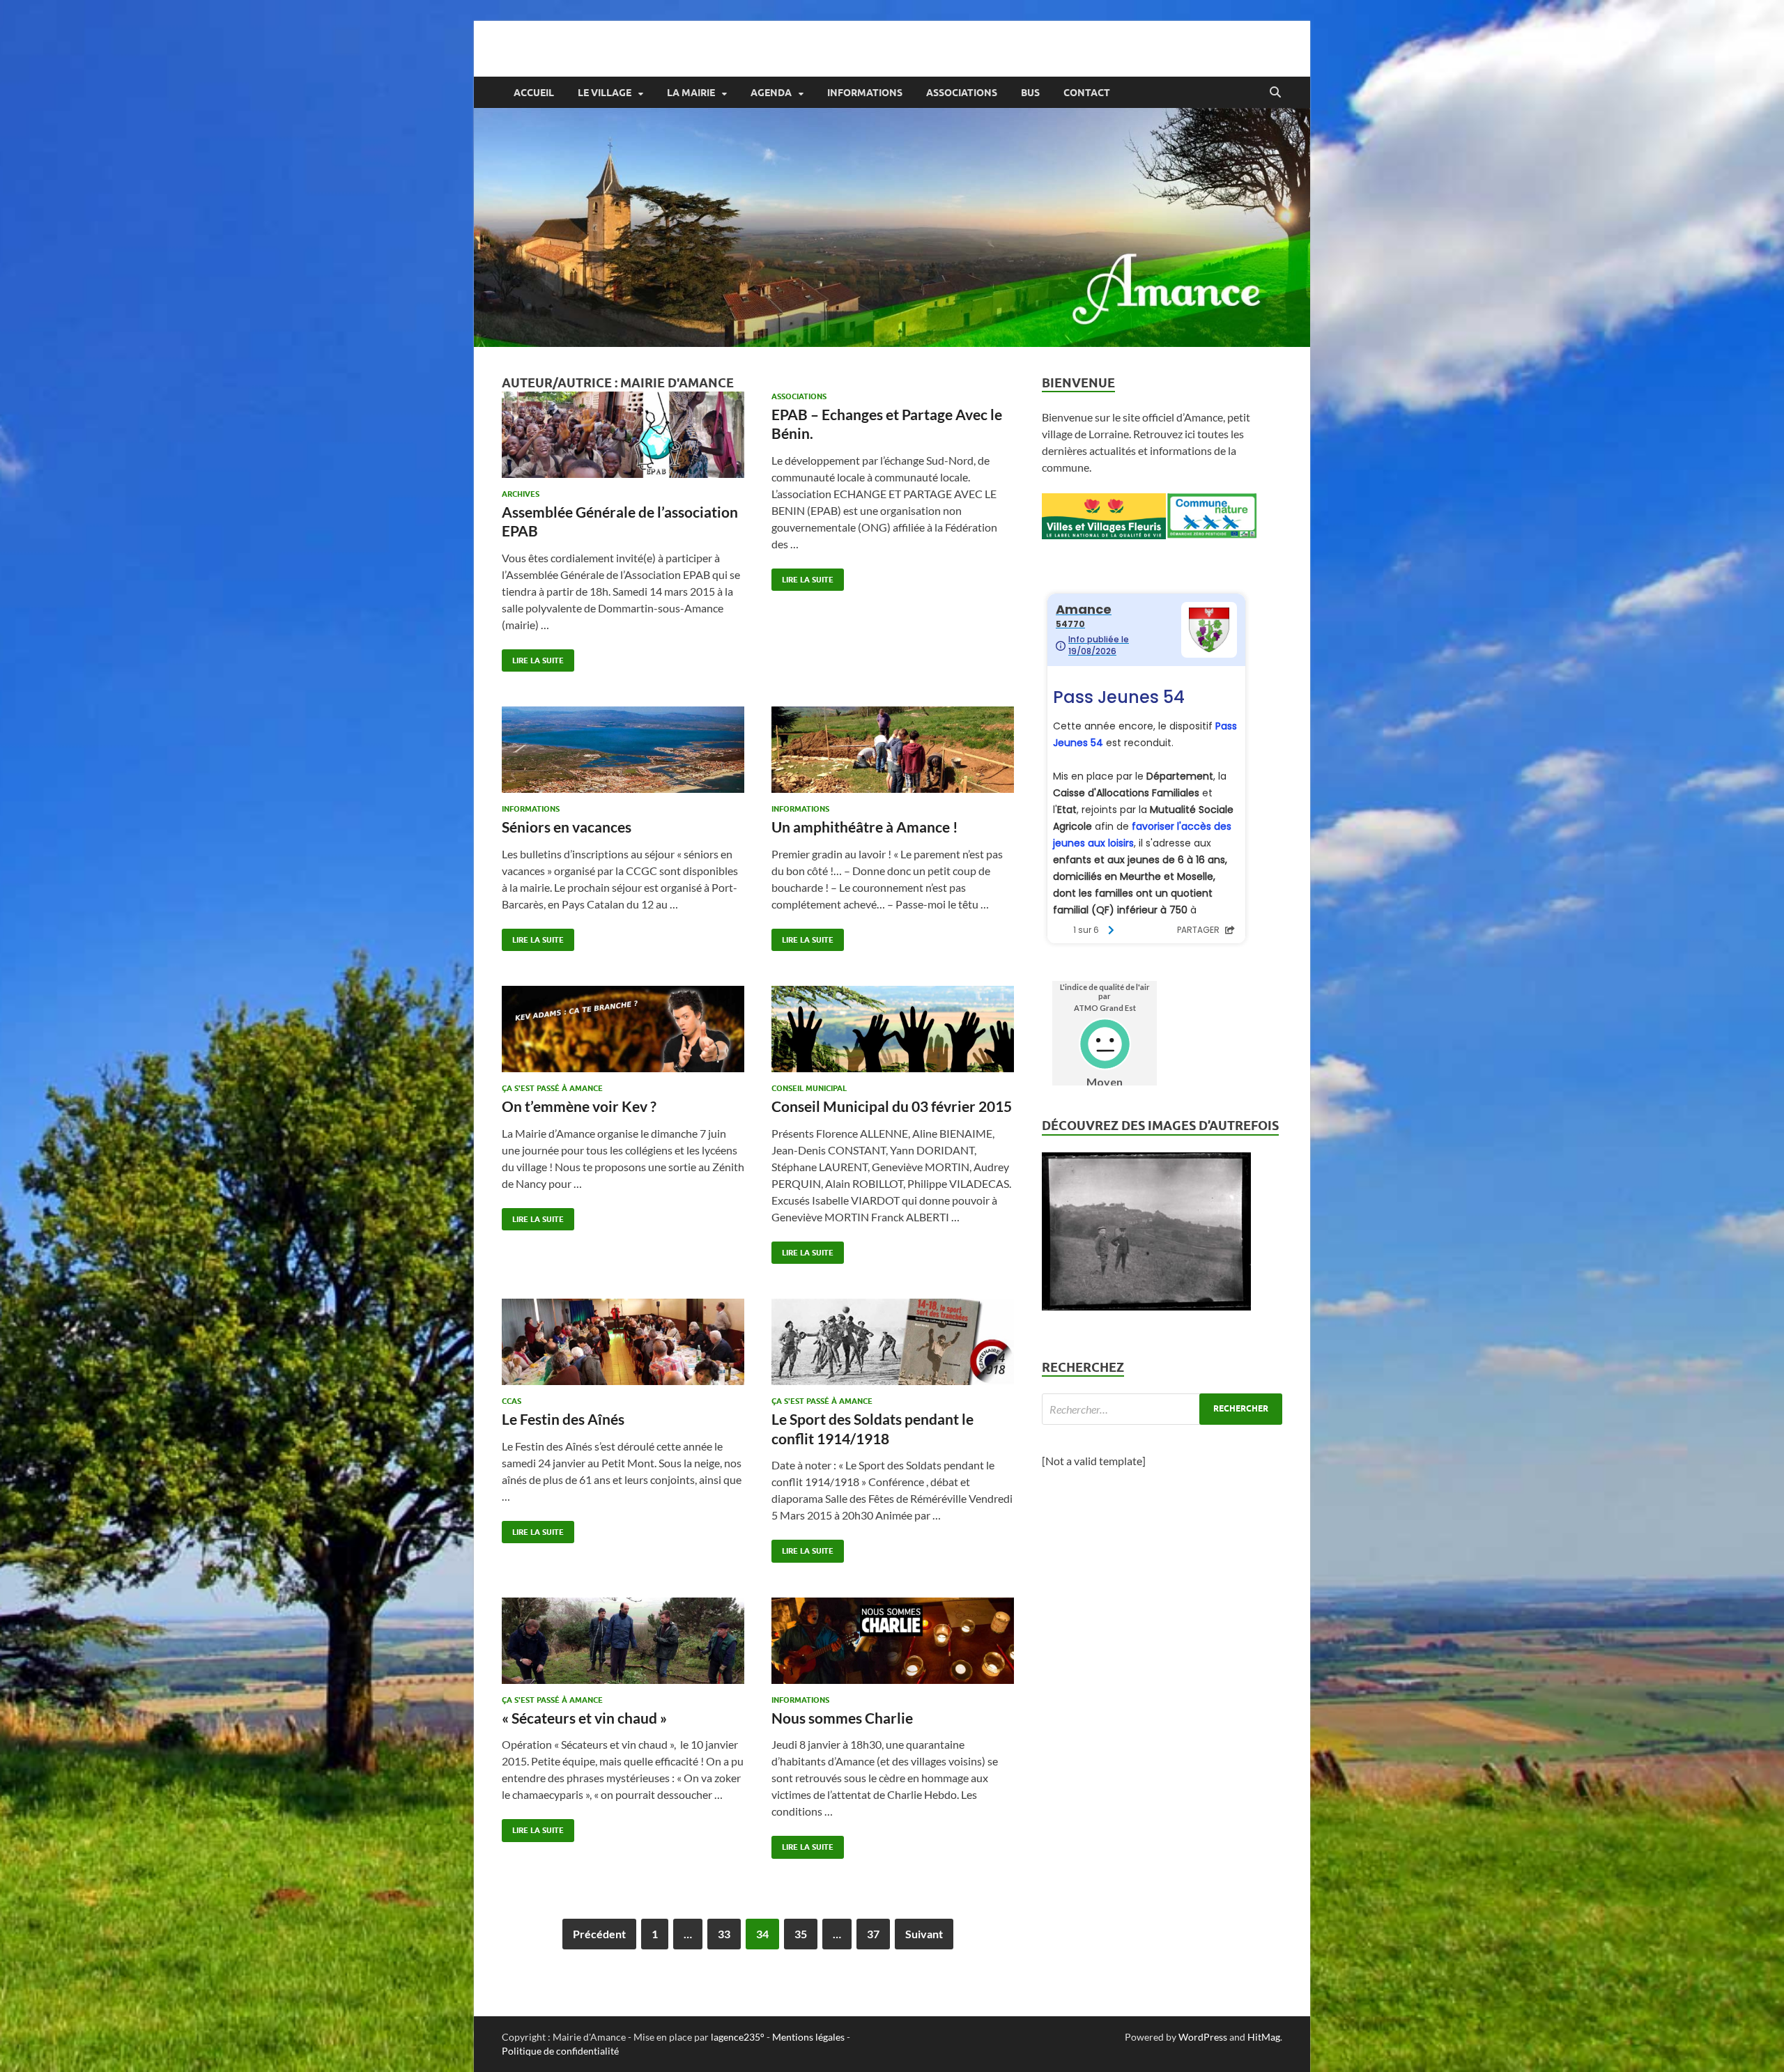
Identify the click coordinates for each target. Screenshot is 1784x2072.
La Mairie (691, 93)
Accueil (534, 93)
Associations (962, 93)
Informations (865, 93)
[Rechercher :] (1162, 1409)
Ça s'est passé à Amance (552, 1088)
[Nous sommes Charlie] (893, 1641)
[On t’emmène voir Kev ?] (623, 1029)
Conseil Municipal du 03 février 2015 (892, 1106)
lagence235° (738, 2037)
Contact (1087, 93)
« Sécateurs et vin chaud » (584, 1718)
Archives (521, 494)
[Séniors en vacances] (623, 750)
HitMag (1264, 2037)
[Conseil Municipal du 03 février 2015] (893, 1029)
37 (873, 1934)
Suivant (924, 1934)
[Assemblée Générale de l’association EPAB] (623, 435)
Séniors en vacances (567, 827)
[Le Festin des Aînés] (623, 1342)
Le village (605, 93)
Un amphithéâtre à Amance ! (865, 827)
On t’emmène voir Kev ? (579, 1106)
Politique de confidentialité (560, 2051)
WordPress (1203, 2037)
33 (724, 1934)
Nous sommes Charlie (842, 1718)
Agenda (771, 93)
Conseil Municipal (809, 1088)
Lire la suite (533, 657)
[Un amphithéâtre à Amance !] (893, 750)
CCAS (512, 1401)
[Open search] (1275, 93)
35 (801, 1934)
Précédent (599, 1934)
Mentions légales (808, 2037)
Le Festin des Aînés (563, 1419)
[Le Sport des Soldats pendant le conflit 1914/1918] (893, 1342)
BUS (1030, 93)
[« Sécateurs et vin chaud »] (623, 1641)
